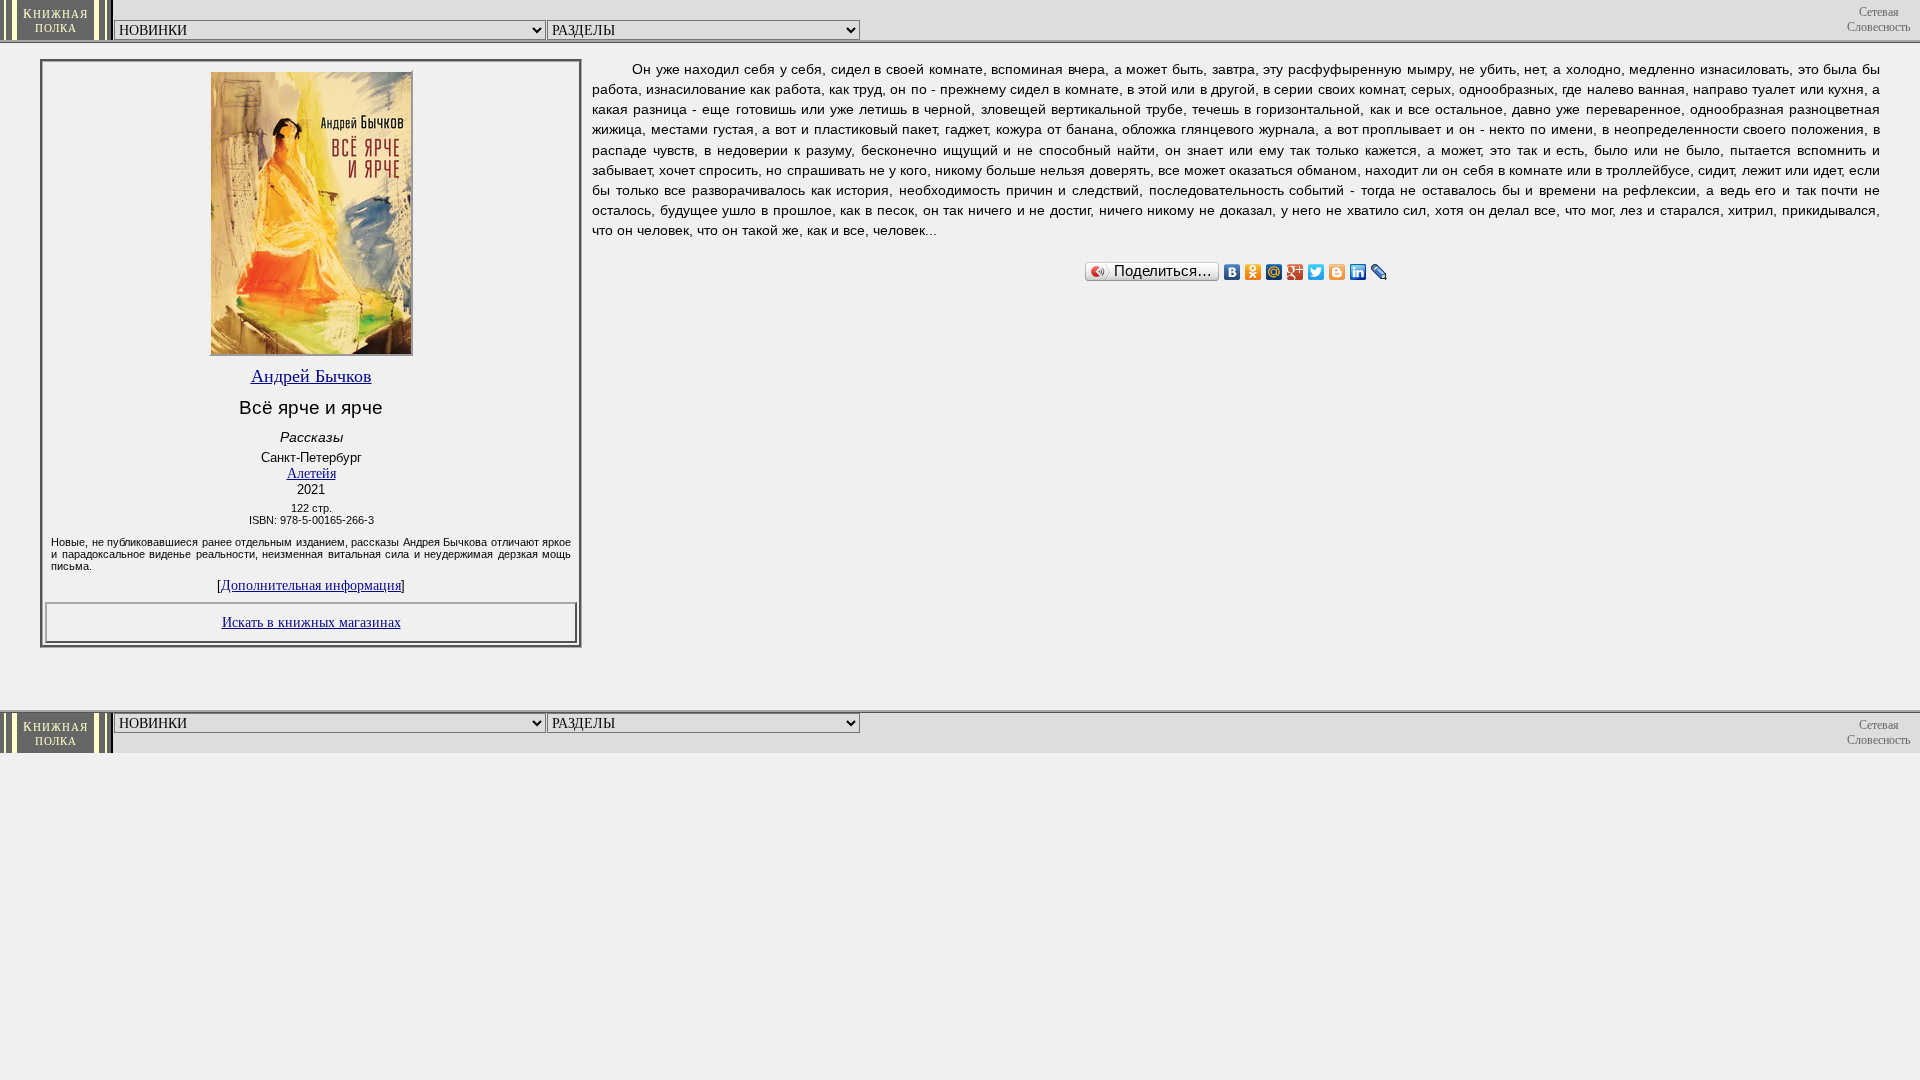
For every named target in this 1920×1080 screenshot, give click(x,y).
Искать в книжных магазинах (311, 622)
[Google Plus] (1295, 272)
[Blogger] (1337, 272)
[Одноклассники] (1253, 272)
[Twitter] (1316, 272)
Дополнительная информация (311, 585)
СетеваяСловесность (1878, 19)
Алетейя (311, 473)
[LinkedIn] (1358, 272)
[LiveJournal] (1379, 272)
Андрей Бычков (311, 376)
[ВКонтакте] (1232, 272)
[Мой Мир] (1274, 272)
